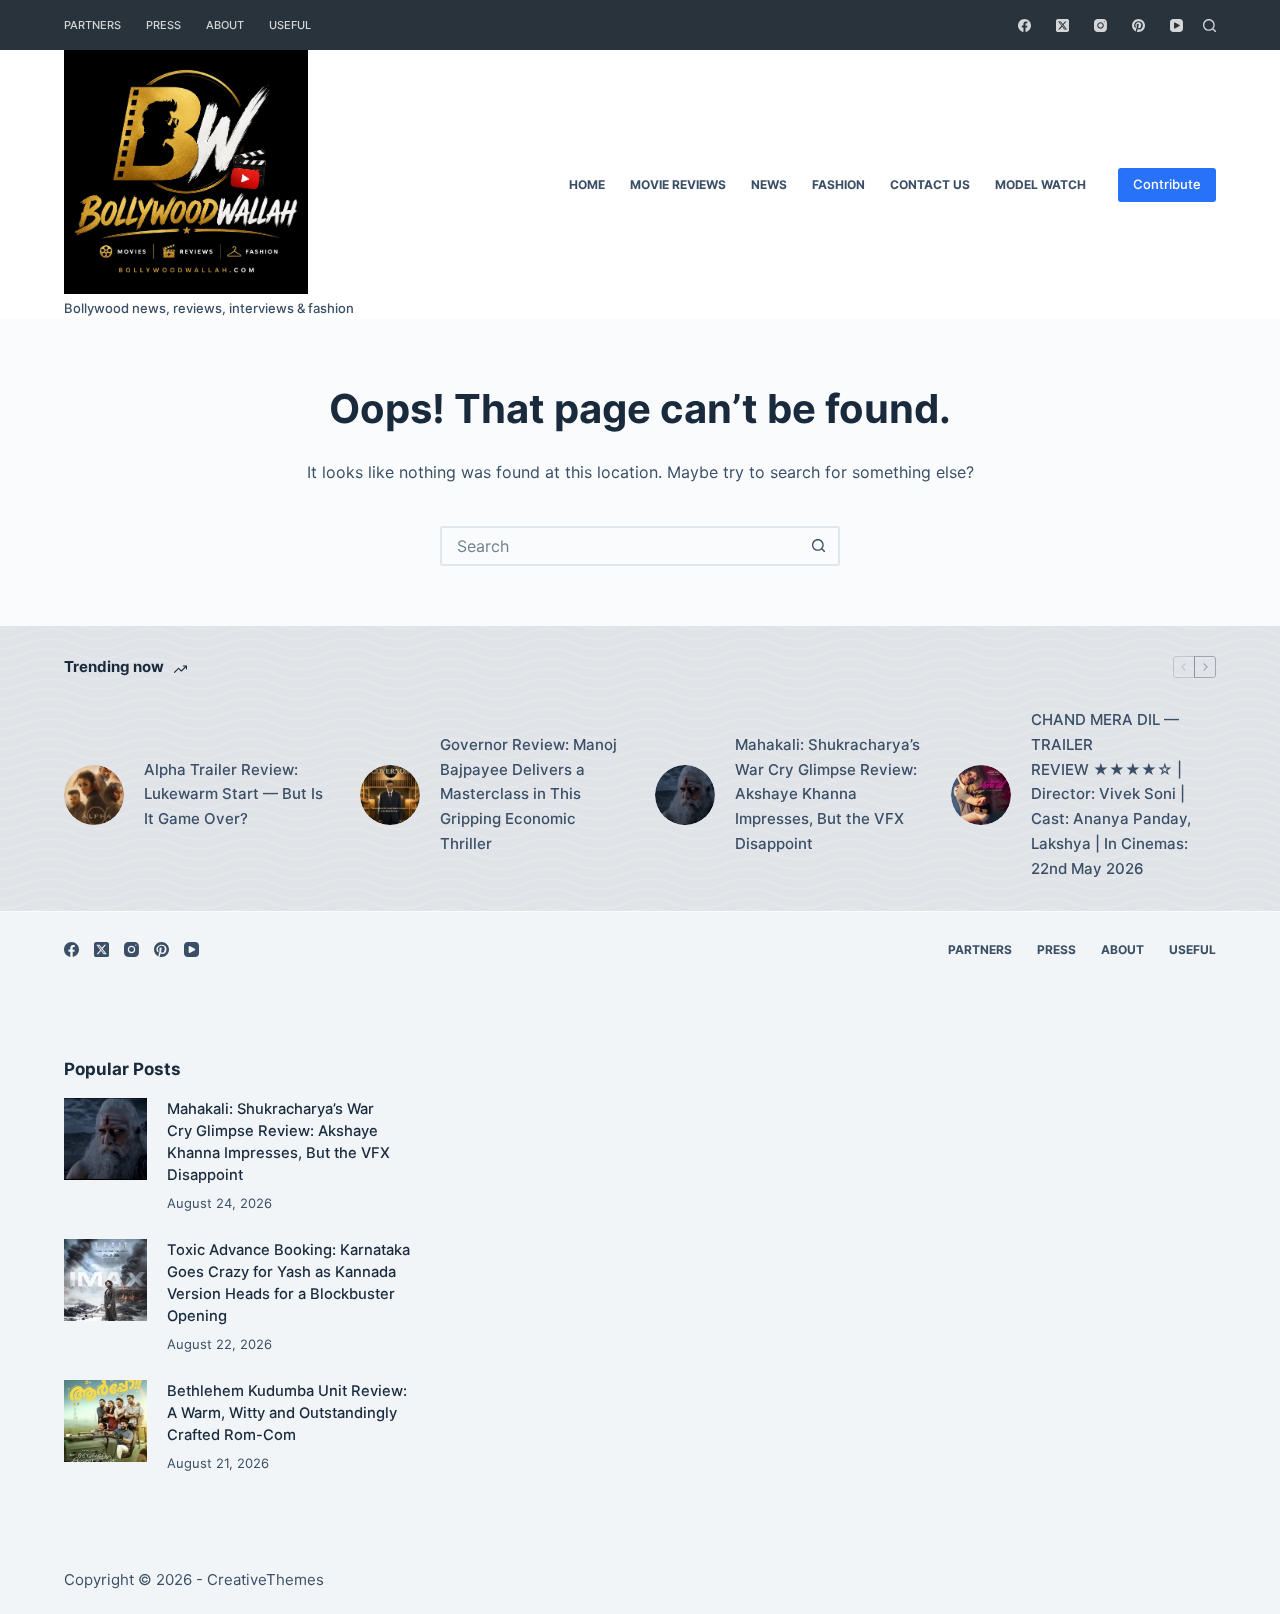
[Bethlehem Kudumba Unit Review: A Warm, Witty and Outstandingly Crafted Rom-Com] (105, 1421)
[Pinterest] (1138, 25)
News (769, 184)
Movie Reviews (678, 184)
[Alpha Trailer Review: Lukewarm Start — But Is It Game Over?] (94, 795)
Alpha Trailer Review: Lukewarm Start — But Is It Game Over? (233, 794)
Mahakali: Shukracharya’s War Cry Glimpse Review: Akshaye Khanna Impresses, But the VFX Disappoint (827, 794)
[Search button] (818, 546)
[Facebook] (1024, 25)
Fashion (838, 184)
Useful (290, 25)
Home (587, 184)
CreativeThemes (265, 1579)
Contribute (1167, 184)
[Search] (1209, 25)
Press (163, 25)
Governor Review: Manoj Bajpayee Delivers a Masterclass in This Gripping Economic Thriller (528, 794)
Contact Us (930, 184)
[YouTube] (1176, 25)
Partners (92, 25)
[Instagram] (1100, 25)
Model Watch (1040, 184)
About (225, 25)
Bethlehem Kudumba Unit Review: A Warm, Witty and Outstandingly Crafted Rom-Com (287, 1413)
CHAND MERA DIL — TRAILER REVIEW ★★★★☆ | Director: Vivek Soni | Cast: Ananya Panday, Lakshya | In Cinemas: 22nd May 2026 (1111, 794)
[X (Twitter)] (1062, 25)
